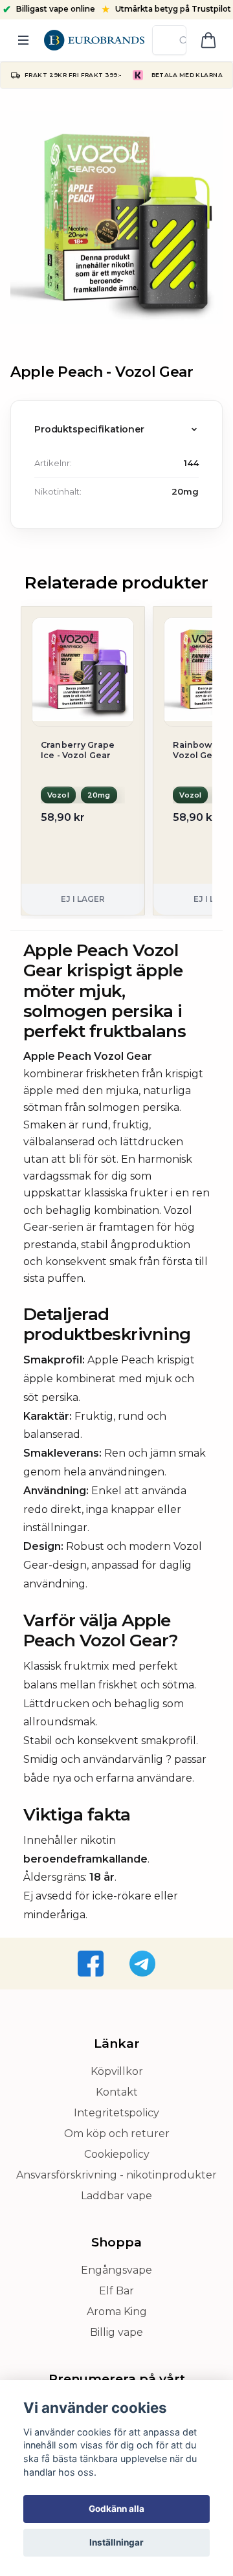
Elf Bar (116, 2291)
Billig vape (116, 2332)
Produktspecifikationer (89, 429)
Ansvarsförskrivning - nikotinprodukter (116, 2175)
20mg (185, 491)
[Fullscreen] (116, 218)
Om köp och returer (117, 2134)
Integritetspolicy (116, 2113)
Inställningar (116, 2542)
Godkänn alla (116, 2509)
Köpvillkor (117, 2071)
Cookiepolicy (117, 2154)
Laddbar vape (116, 2196)
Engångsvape (116, 2270)
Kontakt (117, 2092)
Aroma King (117, 2312)
